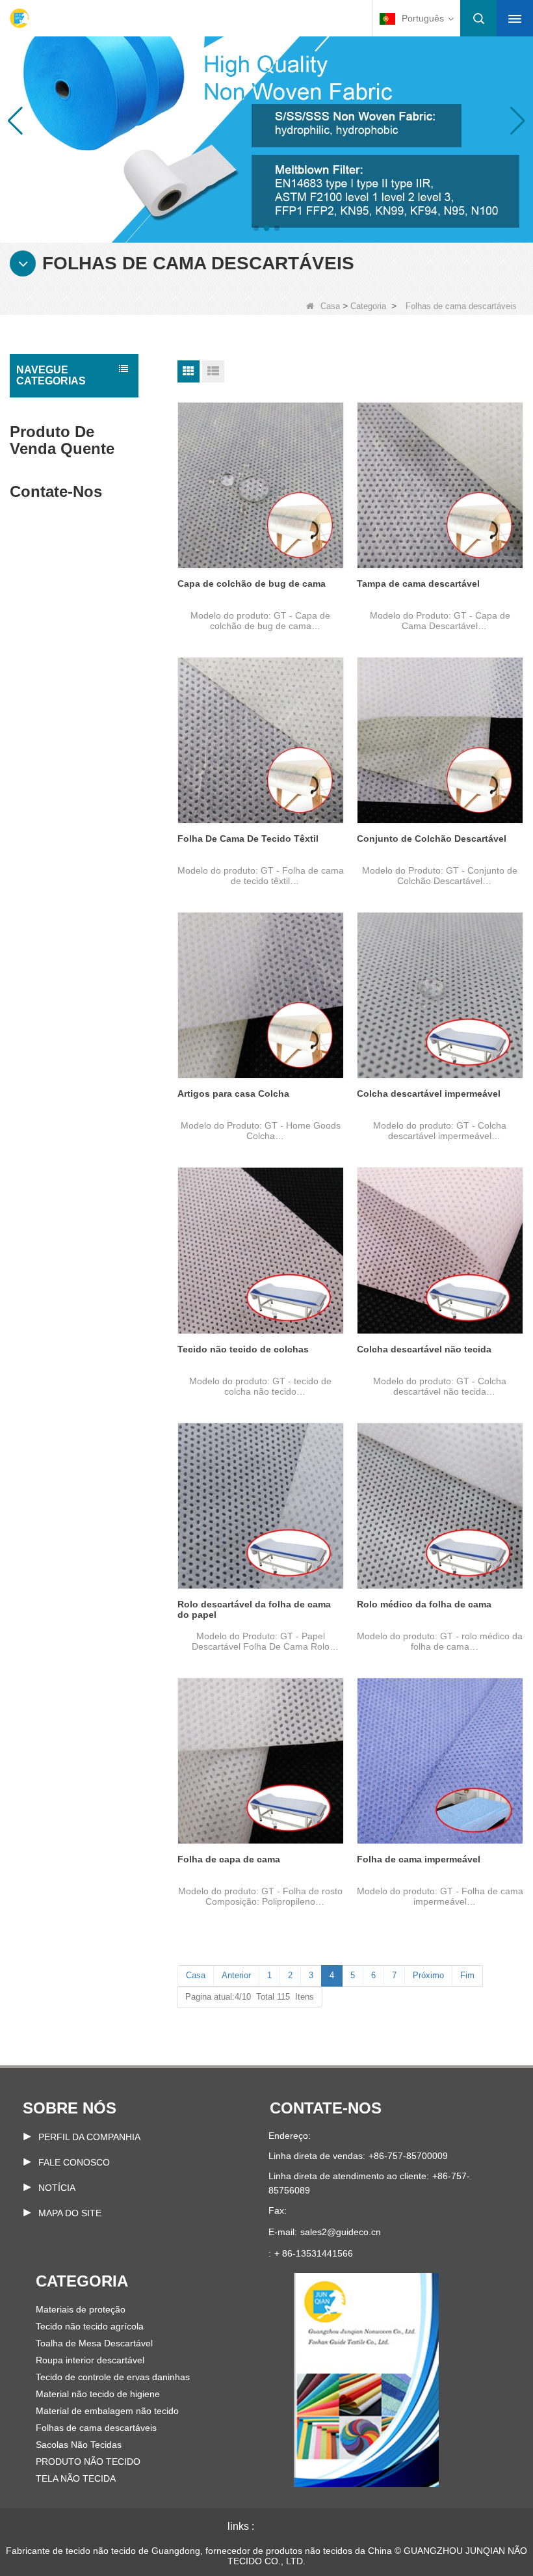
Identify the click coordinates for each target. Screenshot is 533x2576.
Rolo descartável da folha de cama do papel (254, 1609)
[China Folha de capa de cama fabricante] (261, 1761)
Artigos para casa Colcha (233, 1093)
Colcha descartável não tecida (424, 1349)
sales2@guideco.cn (341, 2232)
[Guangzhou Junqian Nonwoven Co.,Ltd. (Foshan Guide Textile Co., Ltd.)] (19, 18)
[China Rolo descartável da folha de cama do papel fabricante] (261, 1506)
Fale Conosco (74, 2162)
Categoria (368, 306)
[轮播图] (266, 120)
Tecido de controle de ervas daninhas (113, 2377)
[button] (256, 228)
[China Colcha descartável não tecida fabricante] (440, 1250)
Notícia (57, 2188)
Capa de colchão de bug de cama (252, 584)
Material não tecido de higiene (98, 2394)
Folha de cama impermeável (419, 1859)
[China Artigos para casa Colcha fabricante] (261, 995)
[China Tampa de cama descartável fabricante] (440, 485)
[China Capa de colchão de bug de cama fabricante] (261, 485)
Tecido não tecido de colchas (243, 1349)
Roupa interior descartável (90, 2360)
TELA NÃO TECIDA (76, 2478)
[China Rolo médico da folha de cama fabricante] (440, 1506)
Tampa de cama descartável (418, 584)
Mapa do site (70, 2213)
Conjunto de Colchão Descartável (432, 839)
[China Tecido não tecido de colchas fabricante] (261, 1250)
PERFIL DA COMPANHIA (89, 2137)
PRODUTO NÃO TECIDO (88, 2462)
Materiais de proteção (81, 2309)
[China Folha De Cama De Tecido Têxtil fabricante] (261, 740)
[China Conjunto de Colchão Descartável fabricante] (440, 740)
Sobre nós (70, 2108)
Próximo (428, 1975)
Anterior (236, 1975)
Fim (467, 1975)
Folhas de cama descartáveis (96, 2428)
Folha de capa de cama (229, 1859)
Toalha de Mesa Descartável (94, 2343)
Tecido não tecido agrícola (90, 2326)
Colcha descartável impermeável (429, 1093)
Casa (330, 306)
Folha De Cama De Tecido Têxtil (248, 839)
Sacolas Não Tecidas (79, 2445)
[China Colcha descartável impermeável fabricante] (440, 995)
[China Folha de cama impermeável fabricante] (440, 1761)
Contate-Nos (326, 2108)
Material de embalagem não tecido (107, 2411)
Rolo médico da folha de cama (424, 1604)
